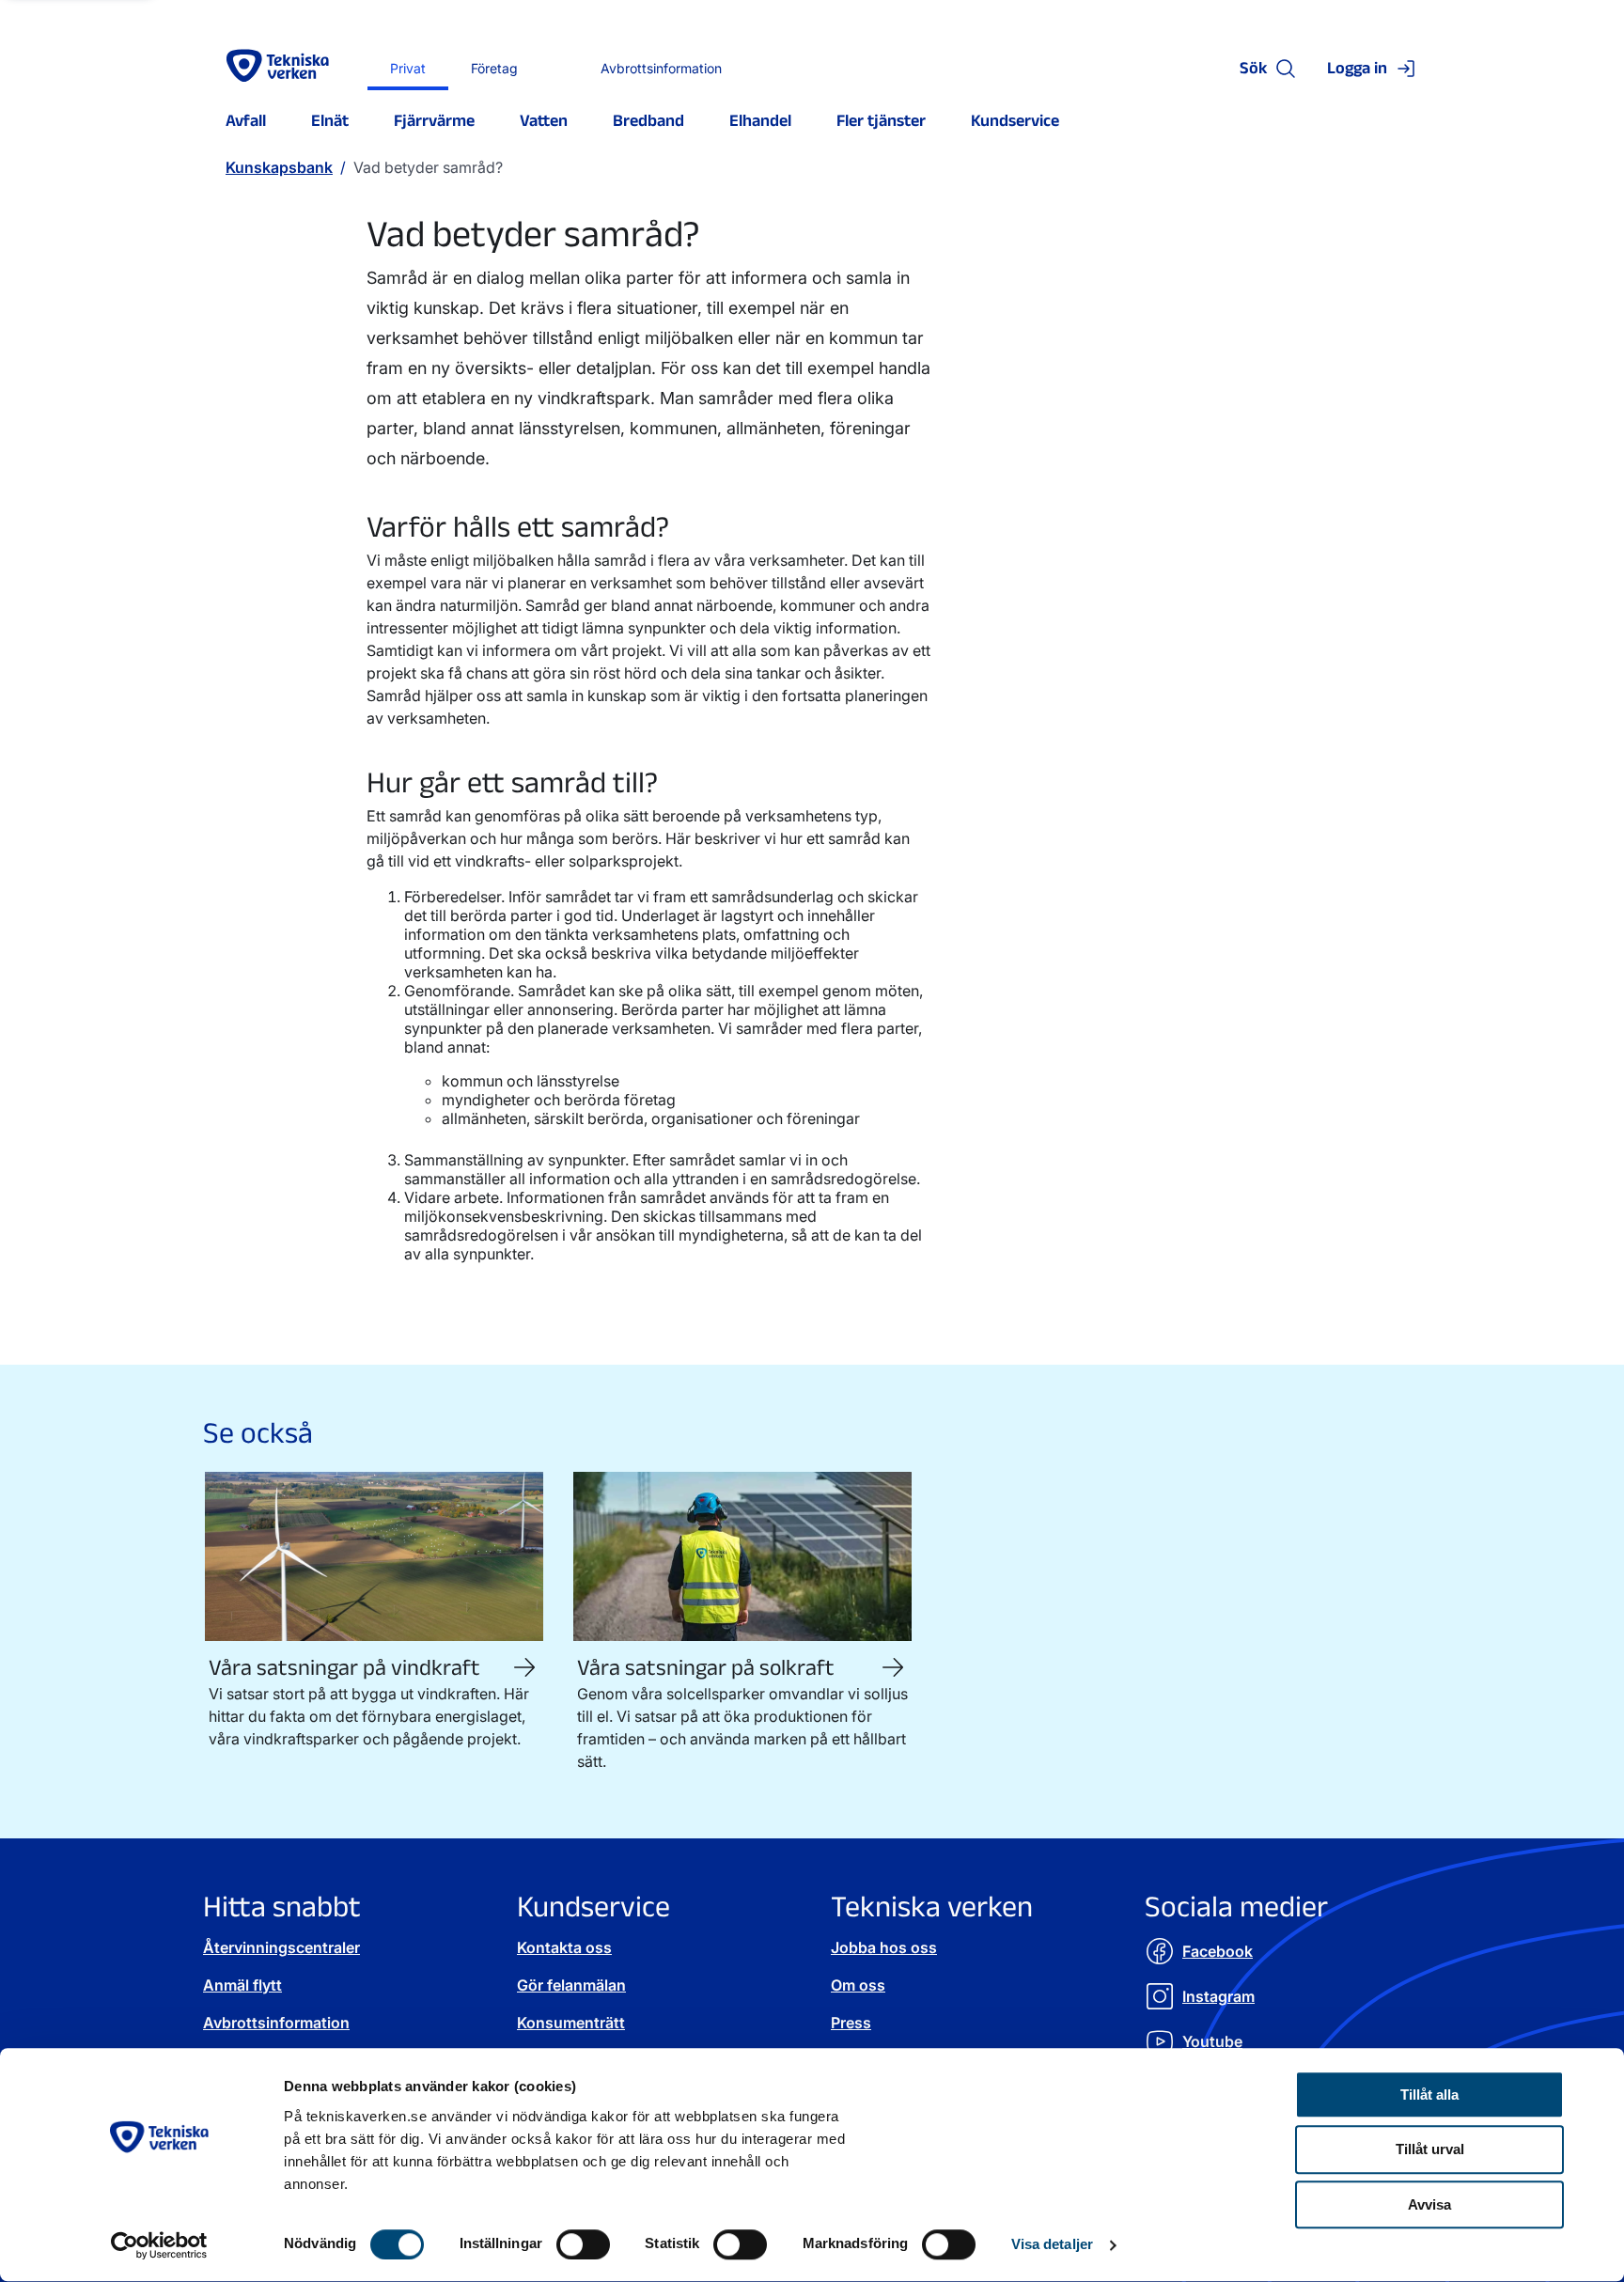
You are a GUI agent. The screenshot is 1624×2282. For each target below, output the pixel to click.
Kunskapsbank (279, 167)
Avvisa (1429, 2205)
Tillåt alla (1429, 2094)
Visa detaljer (1052, 2245)
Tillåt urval (1430, 2150)
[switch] (583, 2244)
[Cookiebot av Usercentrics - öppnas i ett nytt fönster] (159, 2245)
